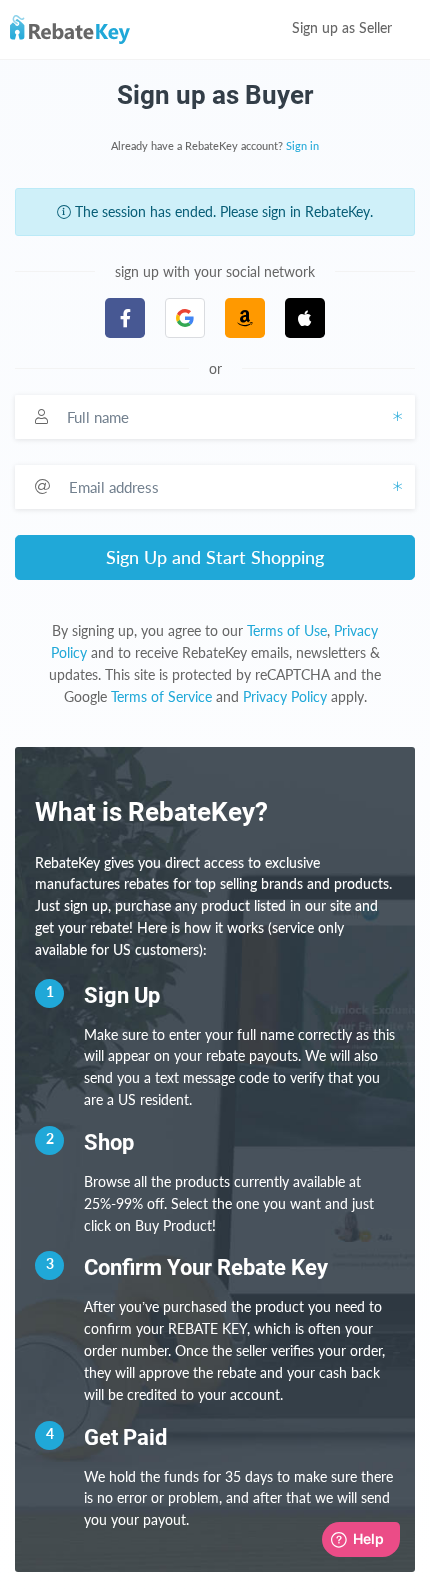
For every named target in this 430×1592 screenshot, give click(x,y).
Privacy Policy (285, 696)
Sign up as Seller (344, 29)
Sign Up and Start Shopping (215, 557)
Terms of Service (161, 696)
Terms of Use (287, 630)
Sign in (302, 146)
